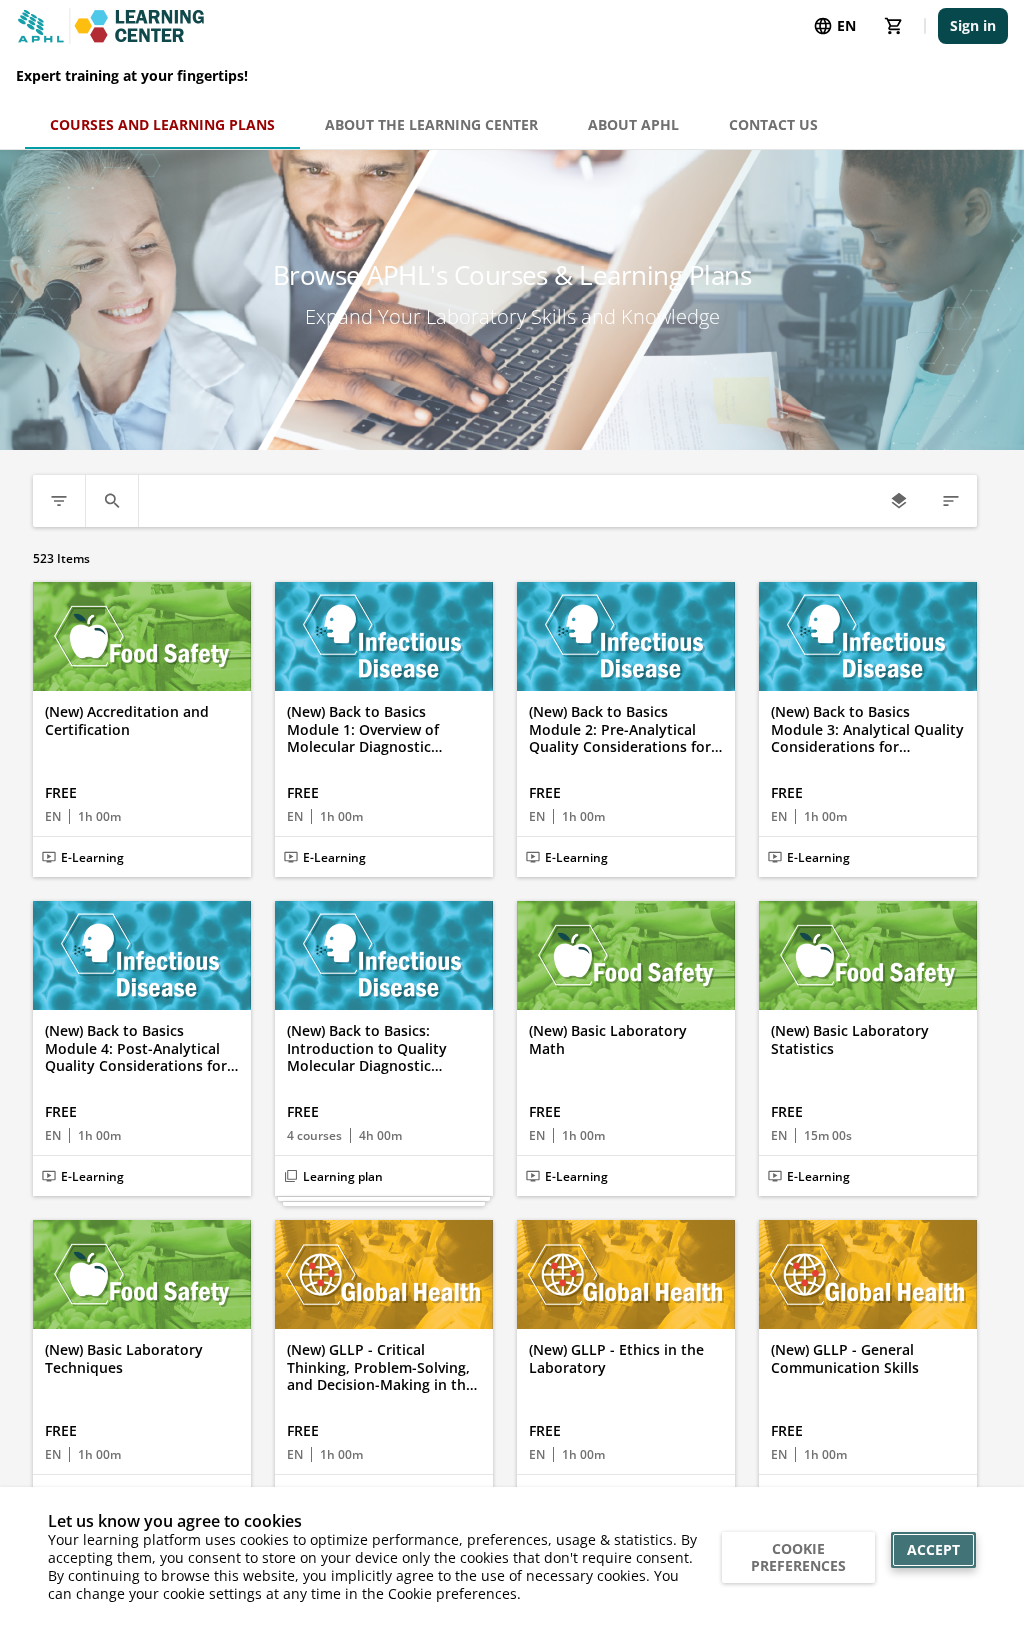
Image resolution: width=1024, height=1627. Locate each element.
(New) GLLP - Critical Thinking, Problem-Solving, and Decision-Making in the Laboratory (380, 1367)
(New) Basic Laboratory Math (608, 1039)
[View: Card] (899, 501)
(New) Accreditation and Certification (127, 720)
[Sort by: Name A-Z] (951, 501)
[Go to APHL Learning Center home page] (111, 26)
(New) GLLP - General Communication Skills (845, 1358)
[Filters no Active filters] (59, 501)
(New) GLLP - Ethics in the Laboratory (616, 1358)
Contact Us (773, 124)
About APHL (633, 124)
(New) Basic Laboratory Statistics (850, 1039)
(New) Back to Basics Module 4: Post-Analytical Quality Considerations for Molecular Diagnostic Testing (136, 1048)
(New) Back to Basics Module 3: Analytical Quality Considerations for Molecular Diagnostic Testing (867, 729)
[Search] (112, 501)
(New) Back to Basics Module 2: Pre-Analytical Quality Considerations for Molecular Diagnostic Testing (620, 729)
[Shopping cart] (894, 26)
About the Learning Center (431, 124)
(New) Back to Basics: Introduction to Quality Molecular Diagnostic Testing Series (367, 1048)
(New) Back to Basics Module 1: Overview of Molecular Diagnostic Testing (363, 729)
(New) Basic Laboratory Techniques (124, 1358)
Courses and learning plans (162, 124)
